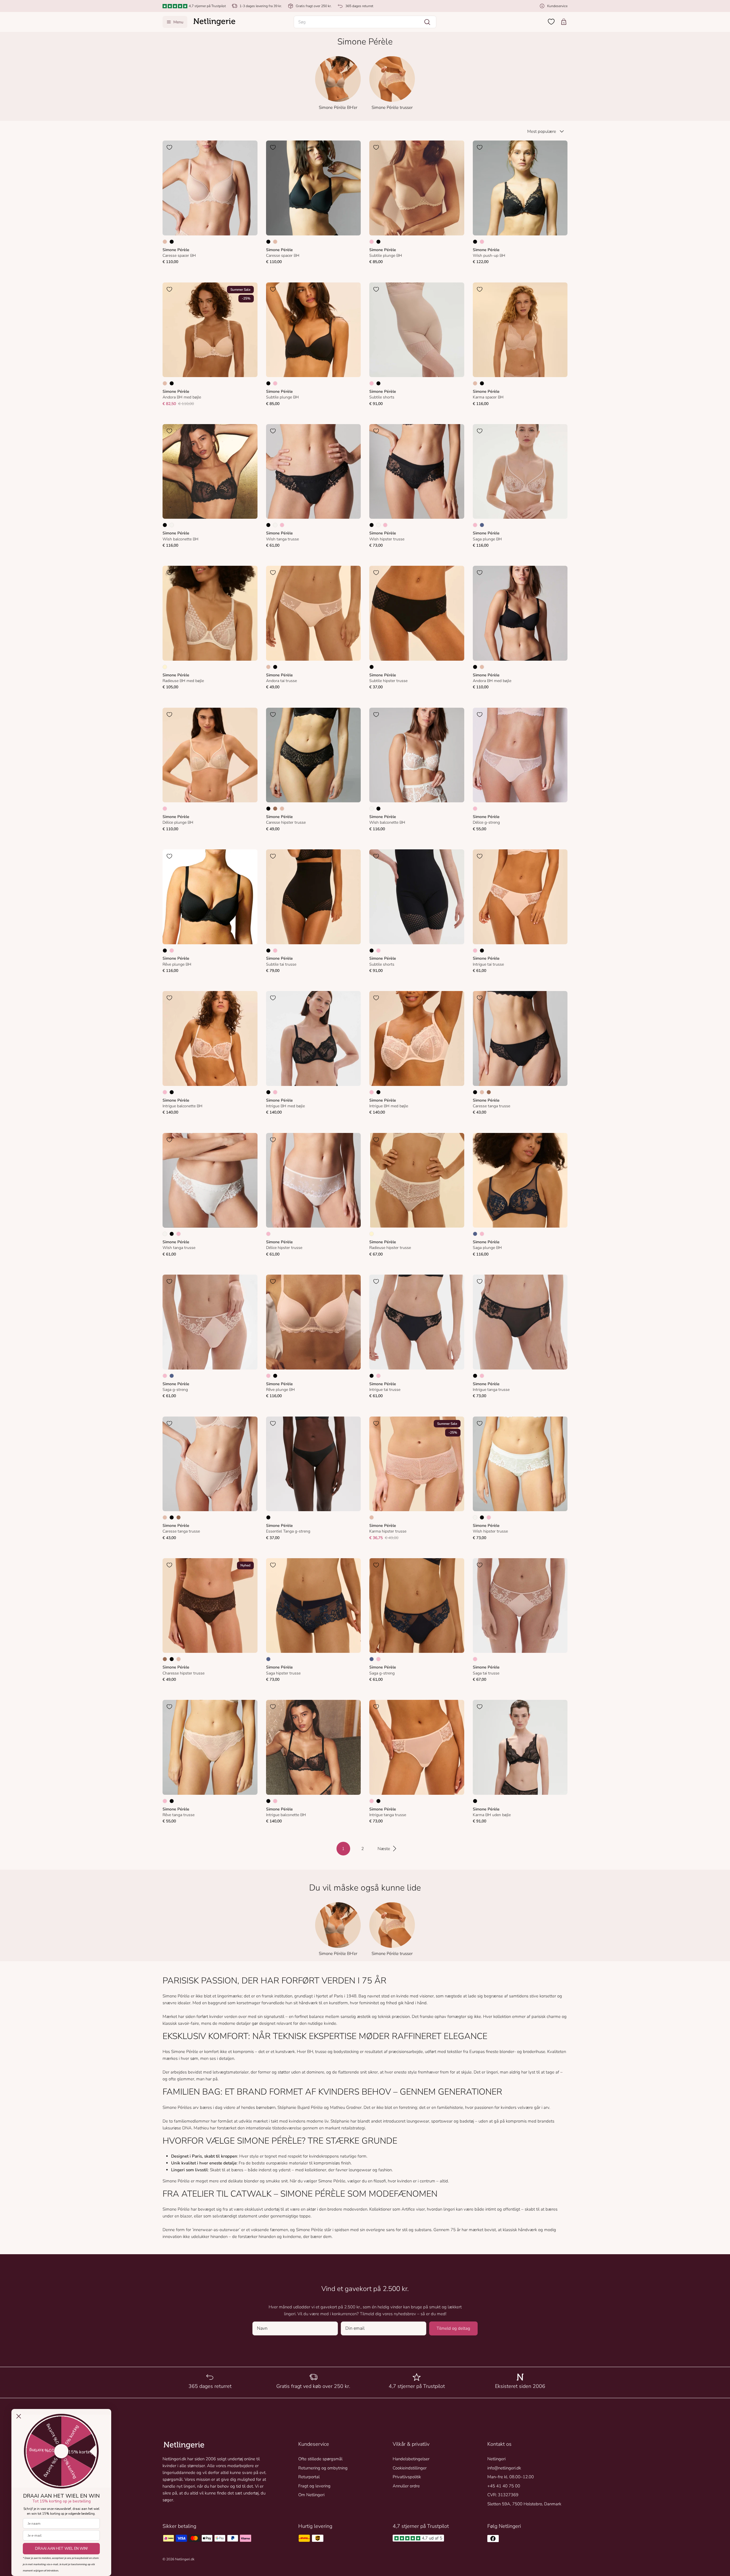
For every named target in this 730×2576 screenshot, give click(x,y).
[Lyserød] (372, 242)
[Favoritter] (551, 22)
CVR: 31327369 (503, 2495)
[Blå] (482, 525)
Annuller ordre (406, 2486)
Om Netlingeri (311, 2495)
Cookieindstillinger (410, 2468)
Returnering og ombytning (323, 2468)
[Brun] (275, 809)
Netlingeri (496, 2459)
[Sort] (172, 242)
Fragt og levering (314, 2486)
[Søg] (427, 22)
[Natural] (172, 525)
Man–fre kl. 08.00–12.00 (511, 2477)
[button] (365, 22)
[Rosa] (482, 242)
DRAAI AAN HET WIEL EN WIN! (61, 2549)
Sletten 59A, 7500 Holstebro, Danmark (524, 2504)
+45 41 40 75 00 (504, 2486)
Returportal (309, 2477)
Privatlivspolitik (407, 2477)
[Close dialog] (19, 2416)
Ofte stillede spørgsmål (320, 2459)
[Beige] (165, 242)
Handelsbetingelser (411, 2459)
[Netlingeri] (214, 22)
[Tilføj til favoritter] (169, 147)
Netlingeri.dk (185, 2559)
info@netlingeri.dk (504, 2468)
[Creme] (165, 667)
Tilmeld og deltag (453, 2328)
